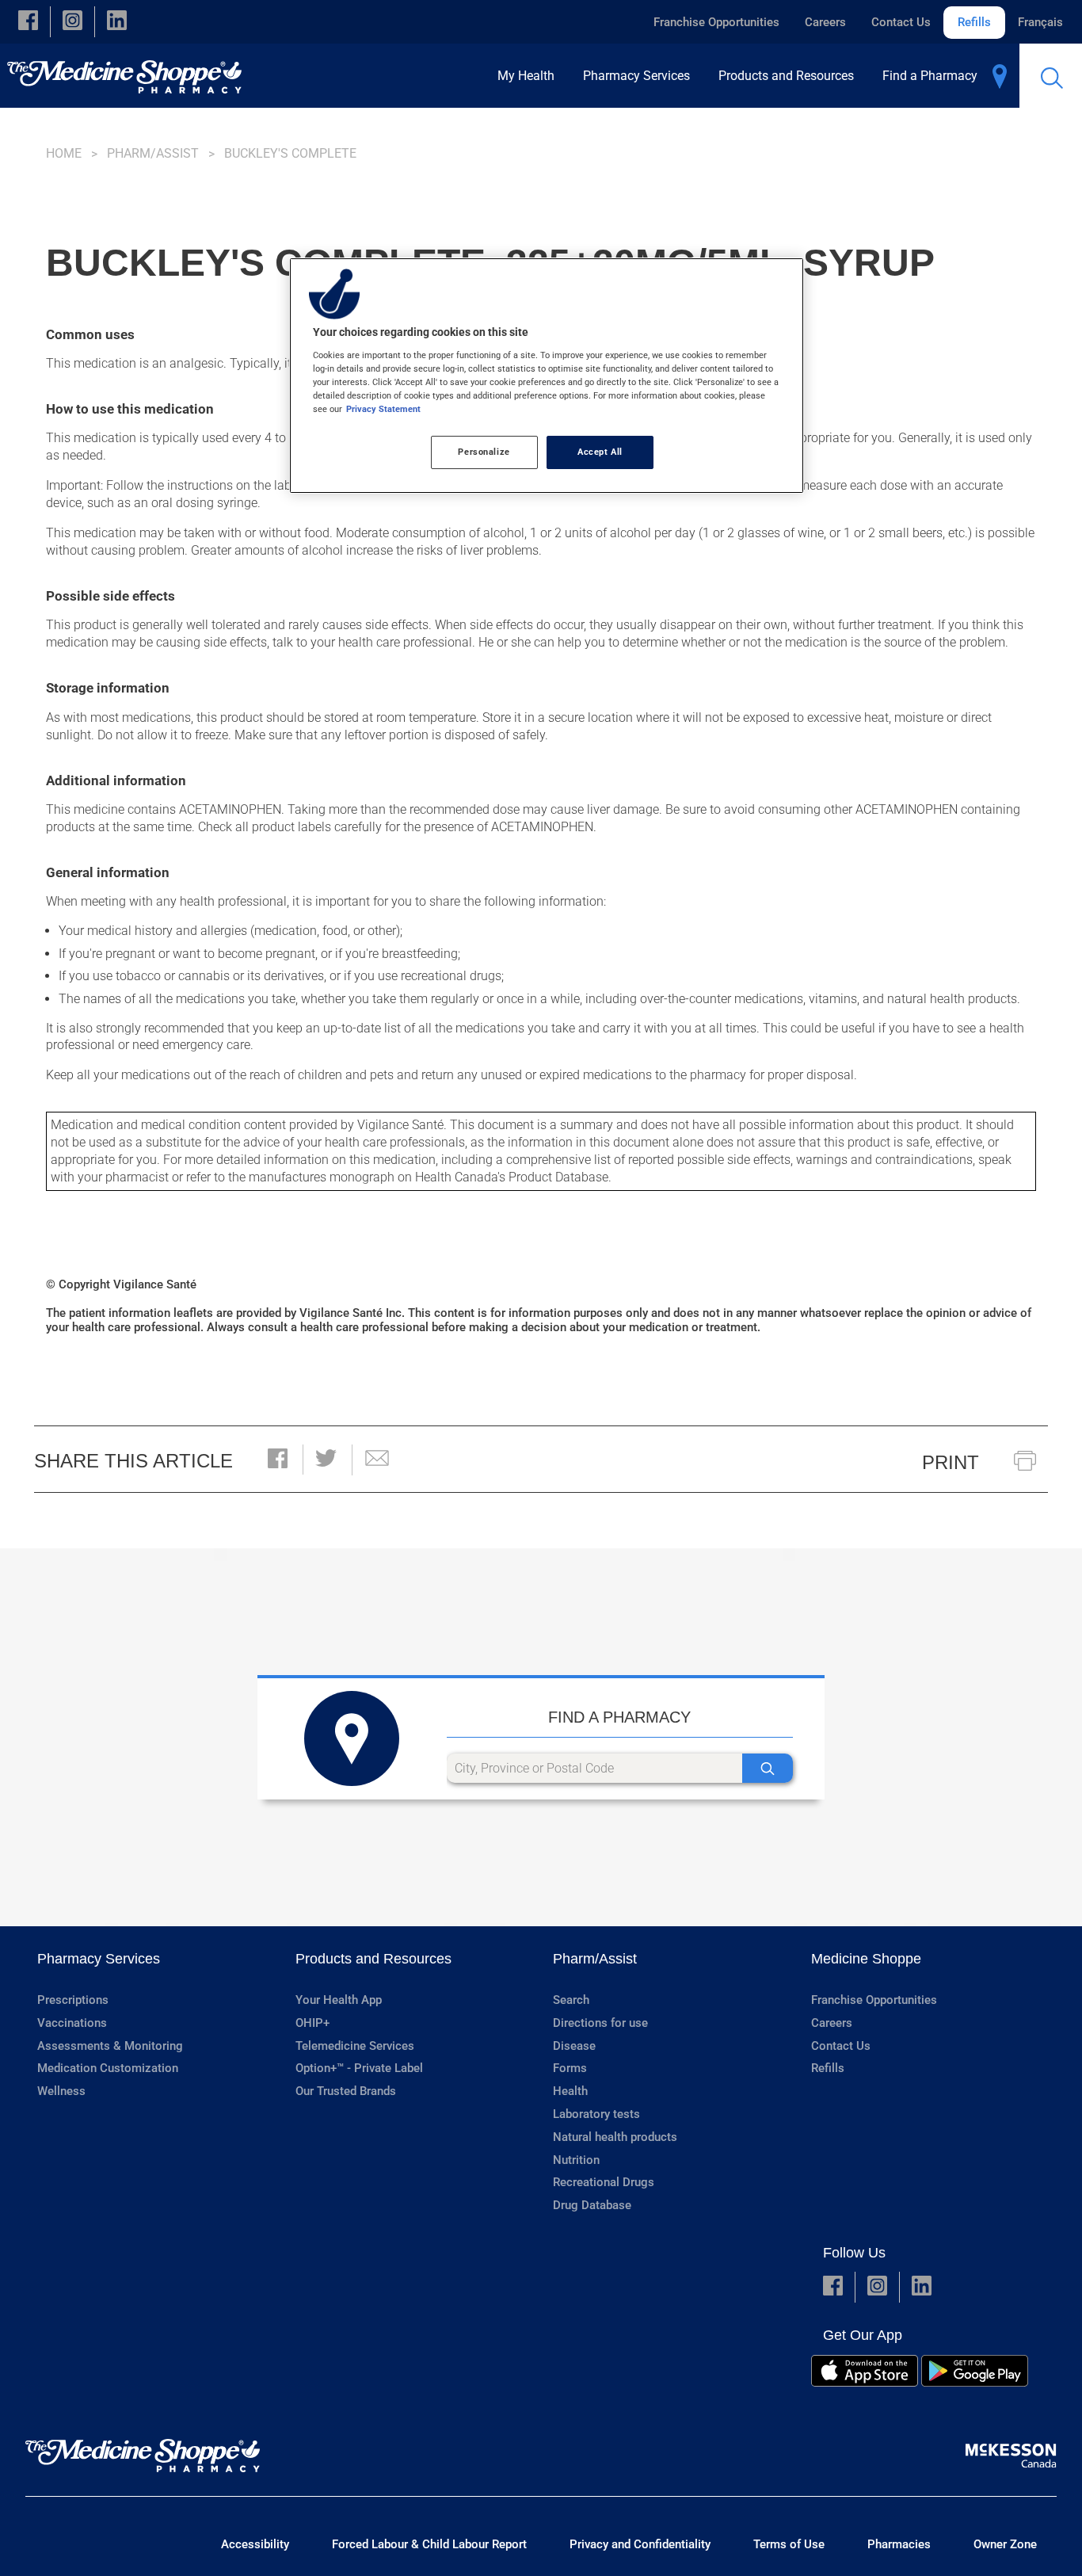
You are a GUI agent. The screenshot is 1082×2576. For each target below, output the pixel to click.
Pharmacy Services (99, 1959)
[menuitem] (531, 76)
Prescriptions (73, 2000)
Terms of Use (789, 2544)
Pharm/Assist (153, 153)
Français (1040, 22)
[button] (28, 22)
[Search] (768, 1768)
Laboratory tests (596, 2114)
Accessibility (255, 2544)
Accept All (600, 452)
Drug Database (592, 2205)
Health (570, 2091)
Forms (570, 2068)
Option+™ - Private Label (359, 2068)
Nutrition (576, 2160)
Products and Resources (373, 1959)
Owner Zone (1005, 2544)
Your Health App (339, 2000)
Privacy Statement (383, 409)
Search (571, 2000)
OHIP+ (312, 2023)
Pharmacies (899, 2544)
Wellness (61, 2091)
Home (64, 153)
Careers (825, 22)
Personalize (484, 452)
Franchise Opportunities (716, 22)
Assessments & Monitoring (110, 2046)
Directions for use (600, 2023)
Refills (974, 22)
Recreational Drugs (604, 2182)
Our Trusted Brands (346, 2091)
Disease (574, 2046)
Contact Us (901, 22)
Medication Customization (108, 2068)
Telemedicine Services (355, 2046)
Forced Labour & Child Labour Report (429, 2544)
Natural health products (615, 2137)
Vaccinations (72, 2023)
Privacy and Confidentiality (640, 2544)
